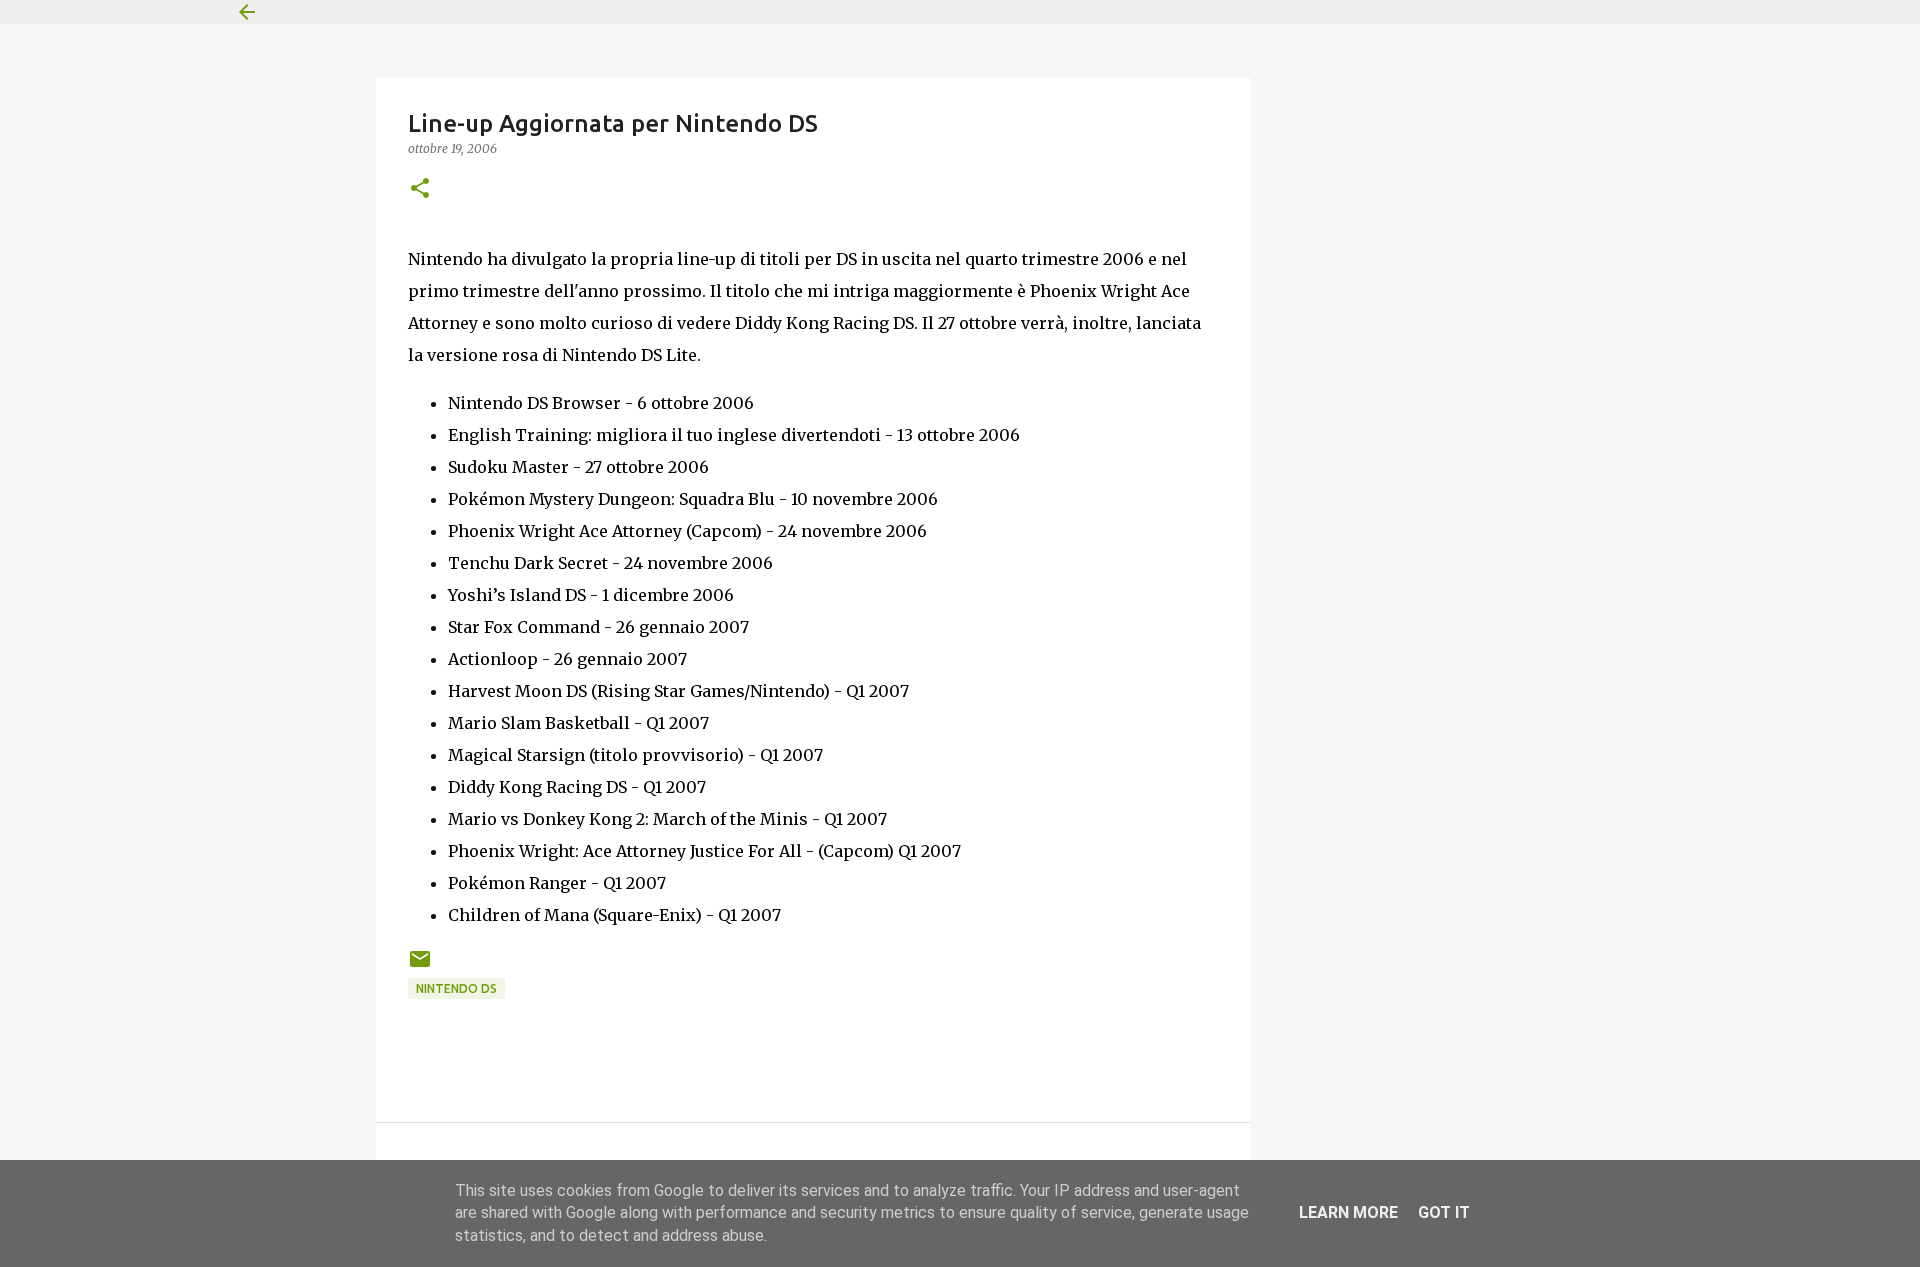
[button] (420, 189)
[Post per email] (420, 966)
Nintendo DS (456, 988)
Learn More (1348, 1212)
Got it (1444, 1212)
